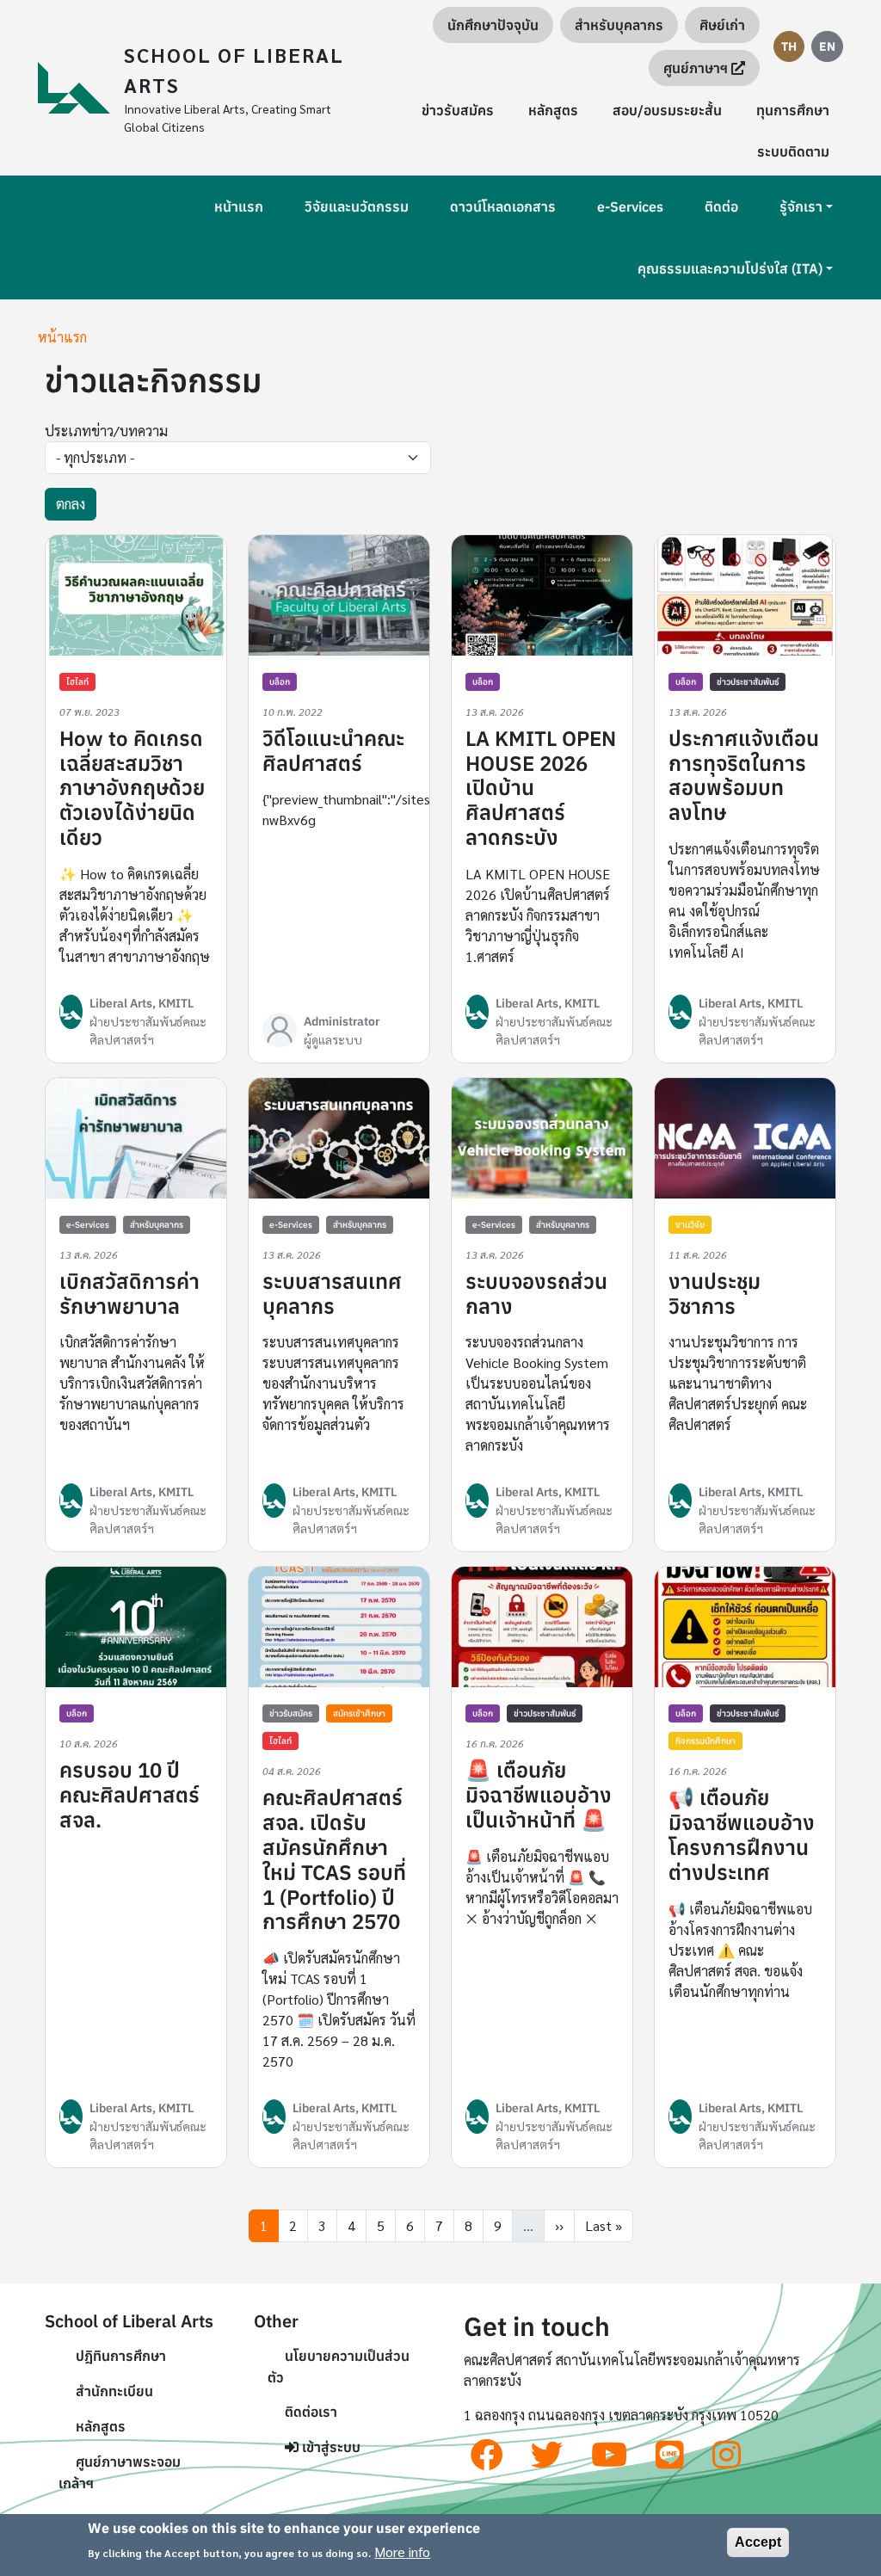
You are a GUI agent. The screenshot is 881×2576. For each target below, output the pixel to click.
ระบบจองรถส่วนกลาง (536, 1294)
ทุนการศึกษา (793, 110)
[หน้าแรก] (81, 88)
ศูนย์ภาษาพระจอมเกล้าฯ (120, 2472)
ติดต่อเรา (311, 2412)
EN (827, 46)
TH (789, 46)
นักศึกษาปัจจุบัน (493, 25)
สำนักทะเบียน (114, 2391)
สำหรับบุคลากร (619, 25)
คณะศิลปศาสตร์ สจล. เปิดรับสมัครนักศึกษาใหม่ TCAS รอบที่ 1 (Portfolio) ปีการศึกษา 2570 (334, 1859)
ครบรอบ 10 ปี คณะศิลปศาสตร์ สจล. (129, 1795)
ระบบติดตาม (793, 151)
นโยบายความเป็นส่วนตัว (339, 2366)
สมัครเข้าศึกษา (359, 1713)
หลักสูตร (553, 110)
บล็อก (280, 682)
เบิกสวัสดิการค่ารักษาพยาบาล (129, 1294)
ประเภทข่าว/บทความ (106, 431)
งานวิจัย (690, 1225)
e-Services (630, 206)
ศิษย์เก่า (722, 25)
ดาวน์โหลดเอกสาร (503, 206)
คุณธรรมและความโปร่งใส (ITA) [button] (730, 268)
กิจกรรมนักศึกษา (705, 1741)
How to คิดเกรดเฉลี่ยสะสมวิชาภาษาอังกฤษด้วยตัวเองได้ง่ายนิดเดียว (132, 788)
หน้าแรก (239, 206)
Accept (758, 2542)
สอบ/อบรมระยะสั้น (667, 110)
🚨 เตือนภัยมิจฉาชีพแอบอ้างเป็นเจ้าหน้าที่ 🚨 (539, 1795)
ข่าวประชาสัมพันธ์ (748, 682)
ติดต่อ (721, 206)
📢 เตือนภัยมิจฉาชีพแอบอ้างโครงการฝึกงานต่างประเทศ (742, 1834)
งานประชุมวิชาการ (715, 1294)
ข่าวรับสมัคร (458, 110)
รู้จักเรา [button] (801, 206)
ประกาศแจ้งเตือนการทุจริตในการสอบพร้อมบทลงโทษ (744, 775)
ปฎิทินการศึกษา (121, 2356)
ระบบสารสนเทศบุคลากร (332, 1294)
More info (402, 2551)
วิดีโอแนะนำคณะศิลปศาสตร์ (333, 751)
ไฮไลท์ (77, 682)
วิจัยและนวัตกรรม (357, 206)
